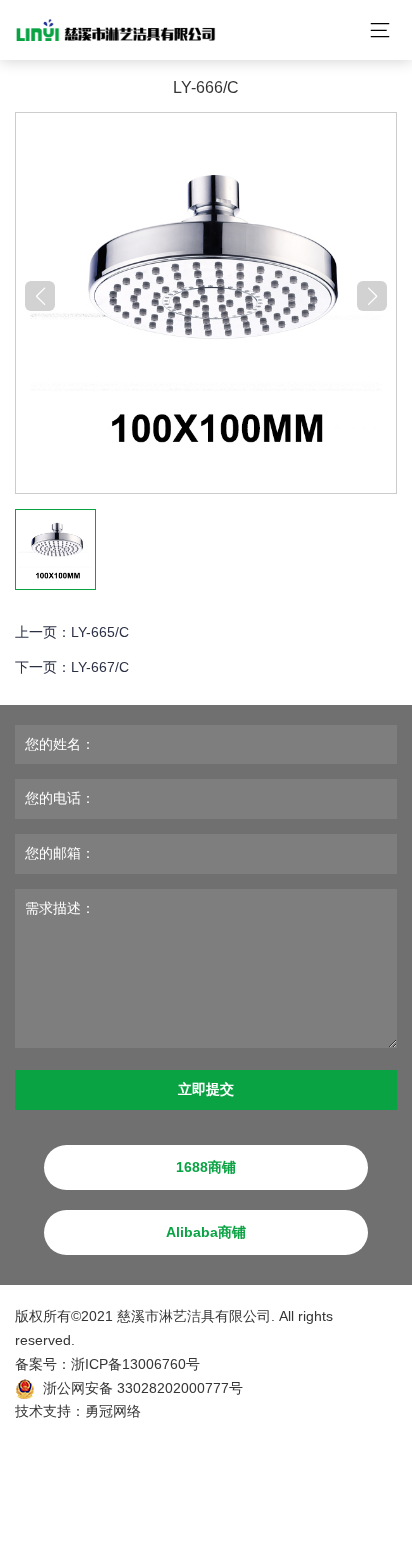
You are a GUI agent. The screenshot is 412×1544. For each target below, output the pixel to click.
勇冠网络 (113, 1411)
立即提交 (206, 1089)
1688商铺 (206, 1167)
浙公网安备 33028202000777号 (143, 1388)
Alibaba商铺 (206, 1232)
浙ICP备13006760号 (135, 1364)
